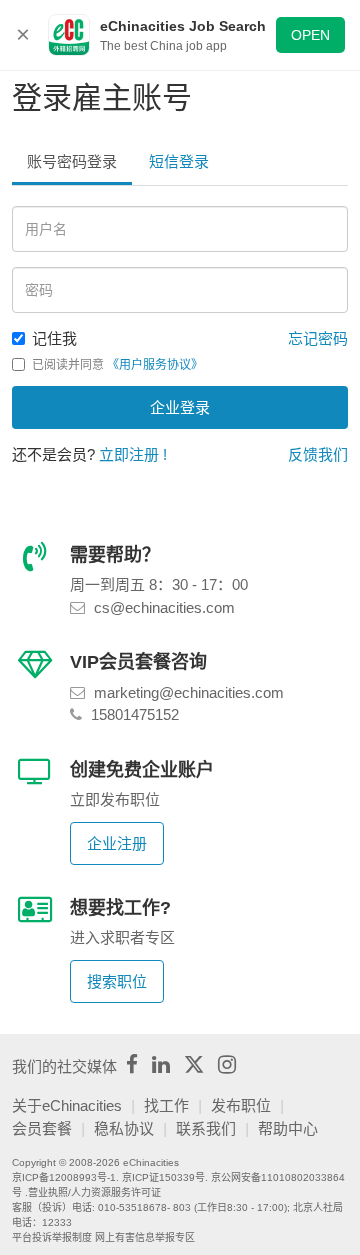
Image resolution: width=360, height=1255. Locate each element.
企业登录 (180, 407)
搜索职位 (117, 981)
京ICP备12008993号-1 (64, 1177)
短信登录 (179, 161)
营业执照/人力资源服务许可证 (94, 1192)
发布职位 (241, 1105)
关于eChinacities (67, 1105)
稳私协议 (124, 1128)
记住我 (54, 338)
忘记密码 (318, 338)
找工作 (166, 1105)
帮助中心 (288, 1128)
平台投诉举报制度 (52, 1237)
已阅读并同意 (117, 365)
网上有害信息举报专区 (145, 1237)
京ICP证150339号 (163, 1177)
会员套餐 (42, 1128)
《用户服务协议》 (155, 365)
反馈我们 (318, 454)
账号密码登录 (72, 161)
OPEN (310, 35)
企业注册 (117, 843)
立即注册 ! (133, 454)
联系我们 (206, 1128)
